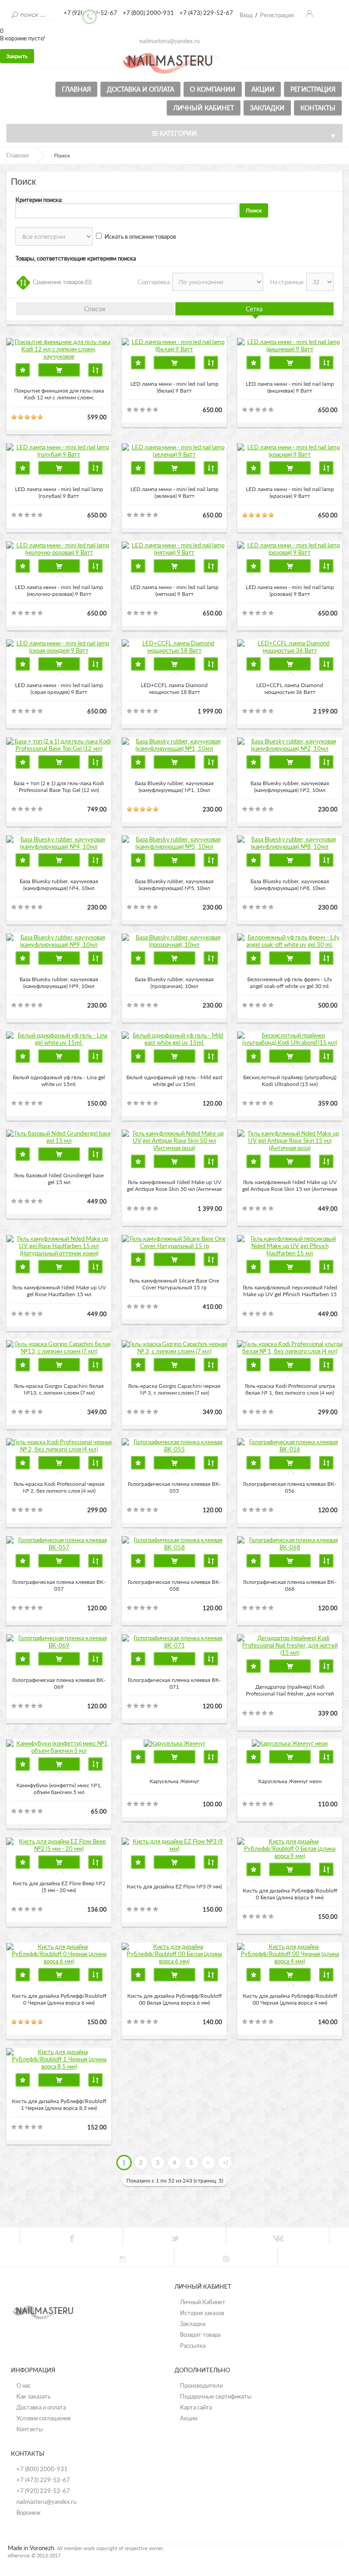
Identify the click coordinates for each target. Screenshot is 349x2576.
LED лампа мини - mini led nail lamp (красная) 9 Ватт (290, 492)
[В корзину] (59, 370)
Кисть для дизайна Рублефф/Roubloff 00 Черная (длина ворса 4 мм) (290, 1999)
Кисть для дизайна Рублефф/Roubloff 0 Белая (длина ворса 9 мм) (290, 1894)
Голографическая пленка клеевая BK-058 (174, 1585)
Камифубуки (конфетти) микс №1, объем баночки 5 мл (59, 1789)
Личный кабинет (204, 108)
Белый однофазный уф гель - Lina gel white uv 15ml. (59, 1081)
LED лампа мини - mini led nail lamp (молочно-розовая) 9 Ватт (59, 590)
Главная (76, 89)
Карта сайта (196, 2407)
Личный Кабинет (203, 2302)
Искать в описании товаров (140, 236)
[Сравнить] (95, 370)
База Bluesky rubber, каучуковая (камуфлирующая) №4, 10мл (59, 885)
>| (225, 2163)
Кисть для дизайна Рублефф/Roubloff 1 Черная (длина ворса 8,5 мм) (59, 2104)
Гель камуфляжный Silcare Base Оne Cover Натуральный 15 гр (174, 1284)
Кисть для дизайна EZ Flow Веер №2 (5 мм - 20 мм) (59, 1887)
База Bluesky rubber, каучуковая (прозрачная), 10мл (174, 983)
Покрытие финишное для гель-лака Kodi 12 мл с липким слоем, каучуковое (59, 394)
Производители (201, 2385)
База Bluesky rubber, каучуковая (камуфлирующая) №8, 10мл (290, 885)
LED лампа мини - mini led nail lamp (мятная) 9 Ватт (174, 590)
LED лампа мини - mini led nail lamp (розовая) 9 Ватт (290, 590)
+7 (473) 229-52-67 (43, 2480)
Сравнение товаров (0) (62, 282)
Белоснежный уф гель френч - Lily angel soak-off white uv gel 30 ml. (290, 983)
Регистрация (313, 89)
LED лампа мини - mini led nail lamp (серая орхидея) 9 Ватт (59, 688)
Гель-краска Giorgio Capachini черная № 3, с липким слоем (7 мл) (174, 1389)
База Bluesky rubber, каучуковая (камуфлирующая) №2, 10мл (290, 787)
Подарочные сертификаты (216, 2396)
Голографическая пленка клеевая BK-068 (290, 1585)
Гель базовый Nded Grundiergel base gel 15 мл (59, 1179)
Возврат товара (200, 2335)
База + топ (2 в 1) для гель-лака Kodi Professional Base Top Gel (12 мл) (59, 787)
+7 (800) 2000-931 (42, 2469)
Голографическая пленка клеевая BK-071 (174, 1683)
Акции (263, 89)
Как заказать (33, 2396)
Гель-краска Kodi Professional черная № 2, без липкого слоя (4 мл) (59, 1487)
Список (95, 309)
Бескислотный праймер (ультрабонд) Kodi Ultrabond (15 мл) (290, 1081)
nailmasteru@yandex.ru (46, 2502)
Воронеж (28, 2512)
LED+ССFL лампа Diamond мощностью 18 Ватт (174, 688)
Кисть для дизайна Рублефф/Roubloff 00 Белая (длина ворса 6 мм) (174, 1999)
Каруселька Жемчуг (174, 1781)
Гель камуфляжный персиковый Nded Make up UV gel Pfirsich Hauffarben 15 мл (290, 1291)
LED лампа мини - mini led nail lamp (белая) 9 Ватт (174, 387)
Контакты (318, 108)
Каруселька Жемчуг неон (290, 1781)
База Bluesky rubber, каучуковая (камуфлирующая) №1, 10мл (174, 787)
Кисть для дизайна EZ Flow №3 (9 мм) (174, 1886)
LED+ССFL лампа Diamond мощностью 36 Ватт (290, 688)
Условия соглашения (43, 2418)
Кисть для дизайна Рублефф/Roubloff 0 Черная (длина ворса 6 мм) (59, 1999)
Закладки (267, 108)
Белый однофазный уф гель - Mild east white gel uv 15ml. (174, 1081)
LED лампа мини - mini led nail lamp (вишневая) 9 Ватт (290, 387)
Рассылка (193, 2345)
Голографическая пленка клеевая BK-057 (59, 1585)
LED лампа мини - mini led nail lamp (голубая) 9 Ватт (59, 492)
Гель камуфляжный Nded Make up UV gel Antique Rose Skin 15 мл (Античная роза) (290, 1186)
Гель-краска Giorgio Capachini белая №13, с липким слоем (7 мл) (59, 1389)
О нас (24, 2385)
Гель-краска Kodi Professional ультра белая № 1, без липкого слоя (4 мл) (290, 1389)
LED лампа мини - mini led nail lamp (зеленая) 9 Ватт (174, 492)
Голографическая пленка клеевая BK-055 (174, 1487)
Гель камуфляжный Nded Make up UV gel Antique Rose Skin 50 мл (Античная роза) (174, 1186)
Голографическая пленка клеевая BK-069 (59, 1683)
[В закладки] (23, 370)
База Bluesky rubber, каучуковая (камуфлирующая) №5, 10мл (174, 885)
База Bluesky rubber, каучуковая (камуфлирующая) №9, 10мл (59, 983)
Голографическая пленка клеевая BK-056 (290, 1487)
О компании (213, 89)
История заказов (202, 2313)
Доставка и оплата (140, 89)
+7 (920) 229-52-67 (43, 2491)
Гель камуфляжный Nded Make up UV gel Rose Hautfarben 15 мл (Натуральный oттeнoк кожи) (59, 1291)
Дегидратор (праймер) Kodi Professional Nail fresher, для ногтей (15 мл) (290, 1691)
